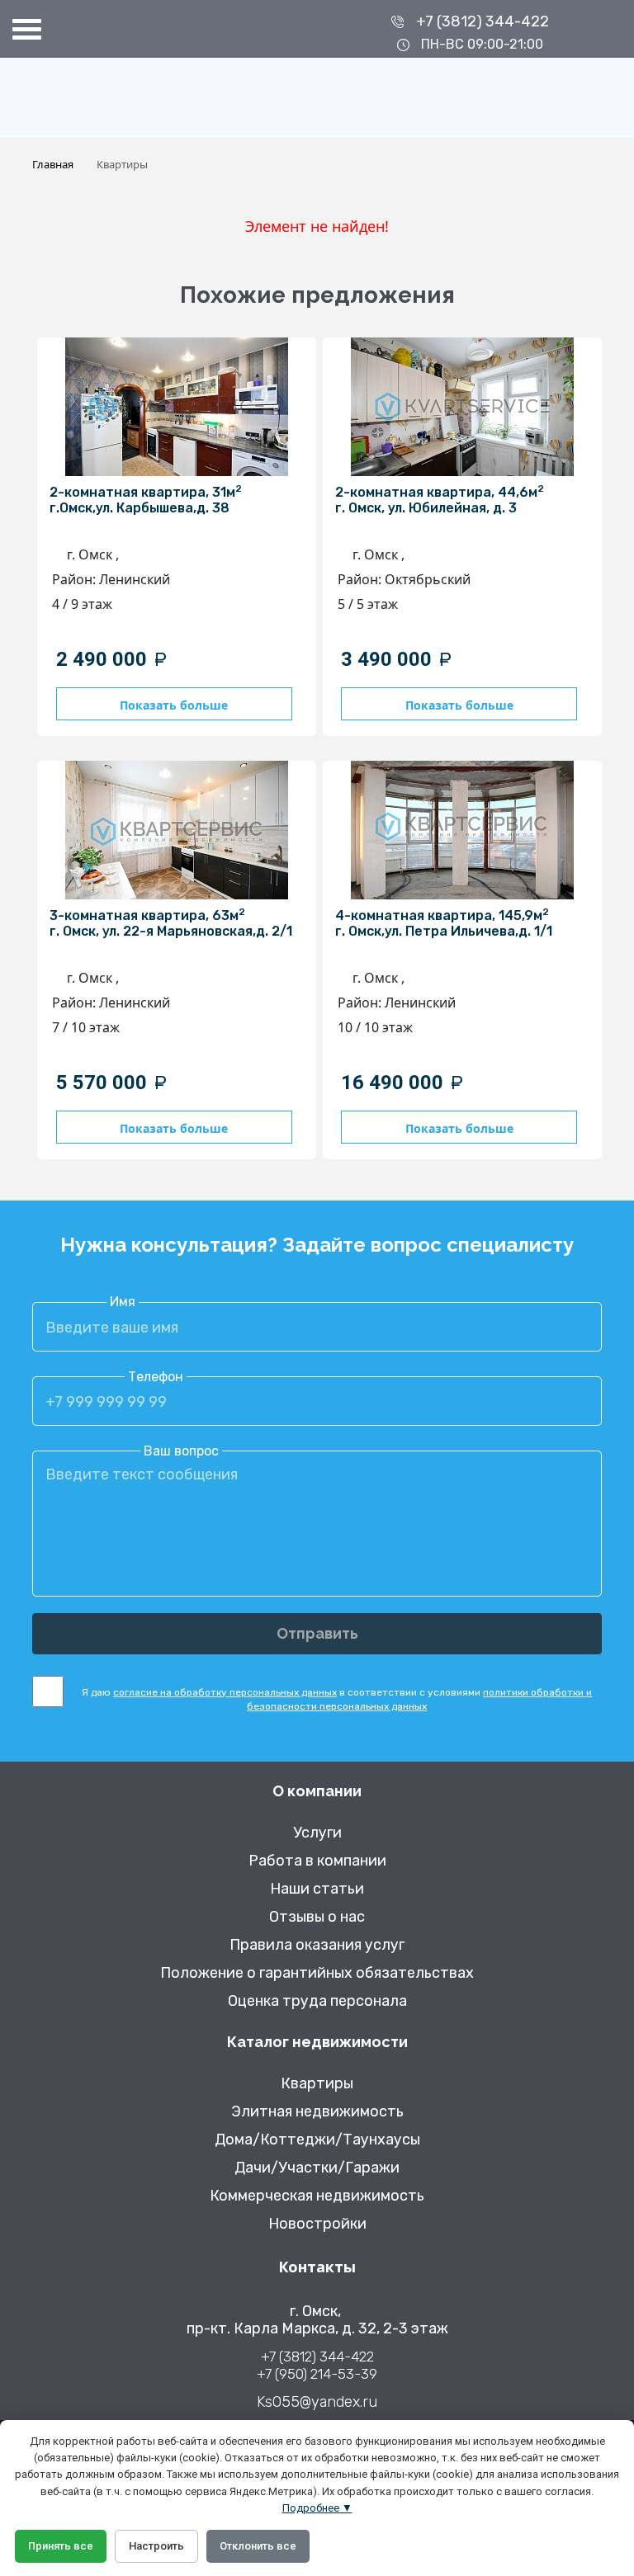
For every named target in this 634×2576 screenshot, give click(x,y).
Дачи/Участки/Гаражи (317, 2168)
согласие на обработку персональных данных (225, 1692)
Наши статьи (317, 1889)
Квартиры (317, 2084)
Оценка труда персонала (317, 2001)
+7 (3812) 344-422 (483, 21)
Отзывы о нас (317, 1917)
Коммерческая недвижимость (317, 2196)
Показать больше (174, 705)
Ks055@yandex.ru (317, 2402)
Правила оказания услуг (317, 1945)
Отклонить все (258, 2546)
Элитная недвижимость (317, 2112)
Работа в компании (317, 1861)
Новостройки (317, 2224)
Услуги (317, 1833)
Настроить (156, 2546)
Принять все (61, 2546)
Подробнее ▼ (317, 2508)
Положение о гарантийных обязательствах (317, 1973)
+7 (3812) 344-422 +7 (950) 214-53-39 (317, 2365)
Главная (53, 164)
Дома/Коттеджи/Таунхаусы (317, 2140)
